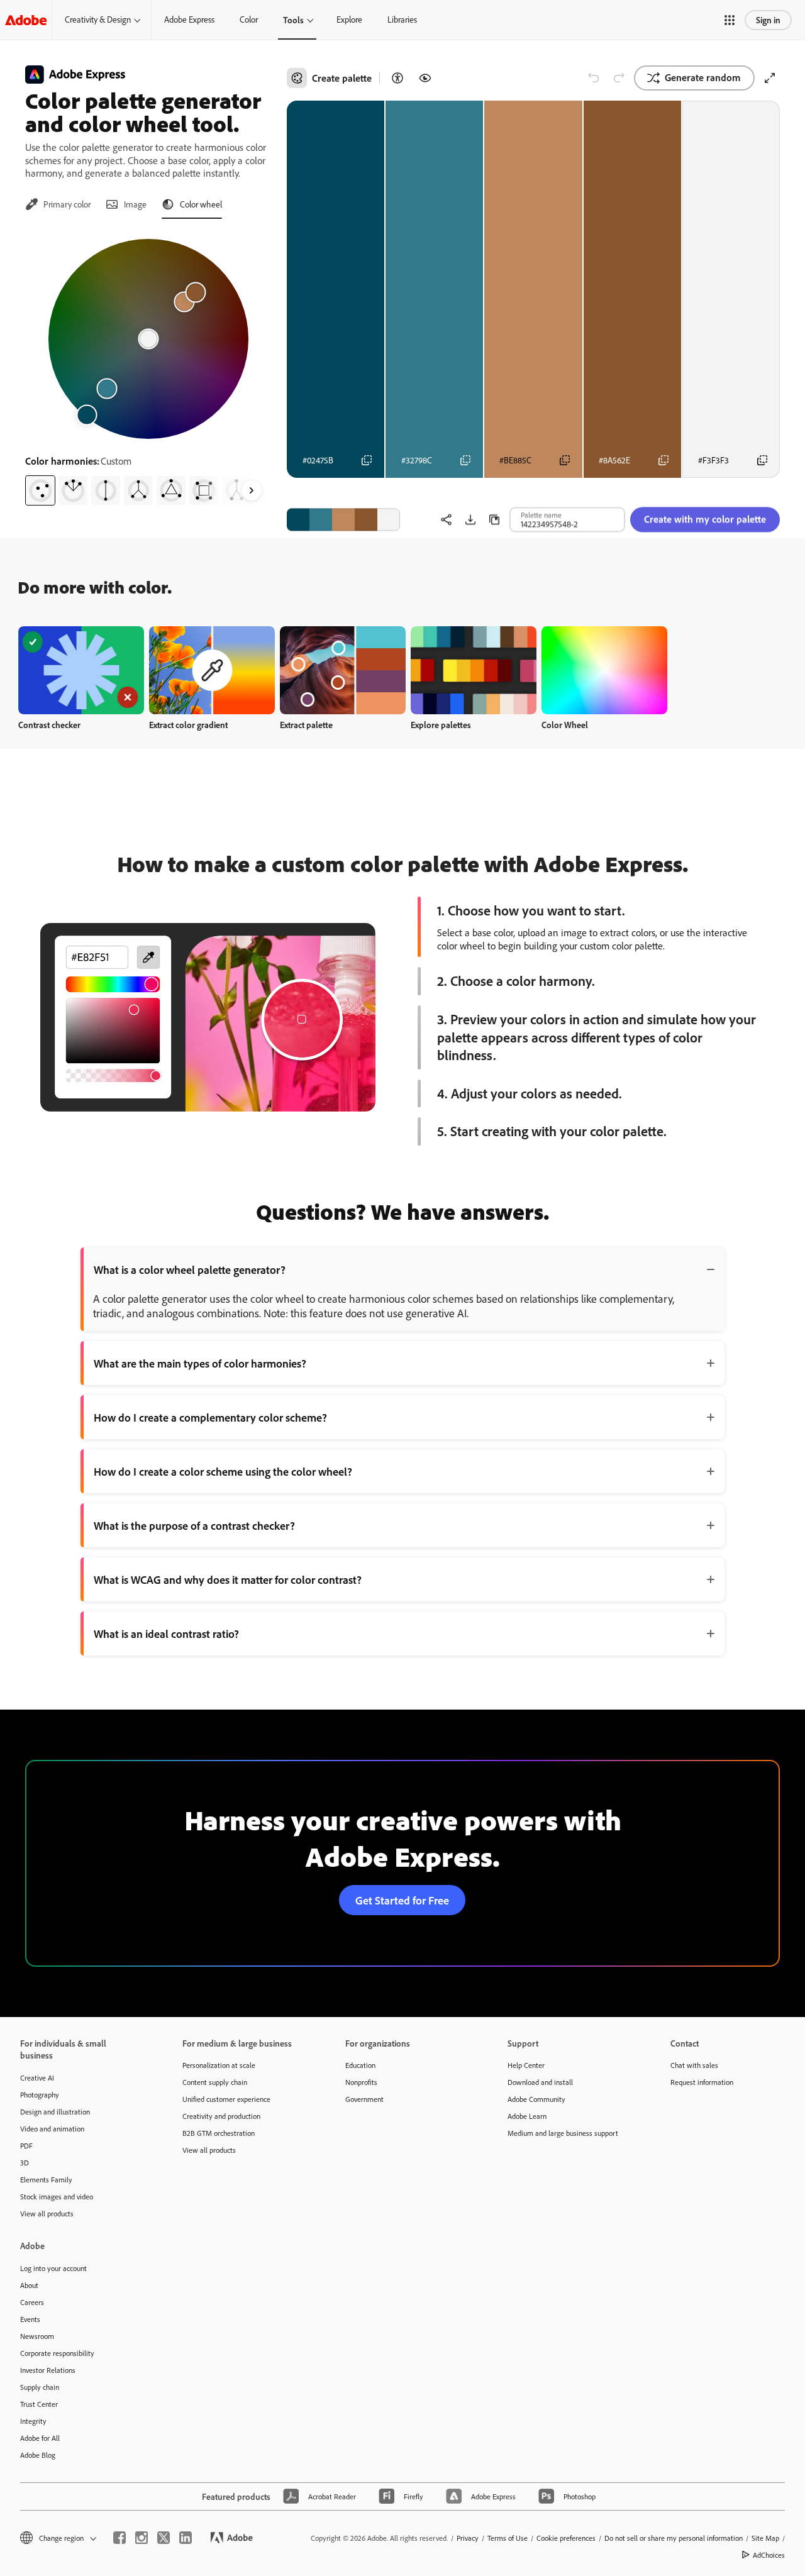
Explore (349, 19)
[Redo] (619, 78)
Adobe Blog (38, 2455)
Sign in (768, 20)
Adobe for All (40, 2438)
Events (30, 2319)
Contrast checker (49, 725)
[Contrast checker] (397, 78)
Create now (81, 670)
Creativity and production (221, 2116)
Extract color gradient (188, 725)
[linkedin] (186, 2538)
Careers (32, 2302)
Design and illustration (55, 2112)
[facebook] (119, 2538)
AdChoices (769, 2555)
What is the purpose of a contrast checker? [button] (194, 1525)
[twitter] (164, 2538)
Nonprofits (361, 2082)
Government (364, 2099)
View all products (47, 2214)
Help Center (526, 2065)
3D (25, 2163)
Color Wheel (565, 725)
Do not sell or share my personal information (674, 2538)
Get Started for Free (402, 1900)
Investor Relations (48, 2370)
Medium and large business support (563, 2133)
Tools (293, 20)
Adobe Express (189, 19)
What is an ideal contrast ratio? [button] (166, 1633)
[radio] (40, 490)
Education (360, 2065)
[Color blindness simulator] (425, 78)
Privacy (468, 2538)
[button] (730, 20)
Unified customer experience (226, 2099)
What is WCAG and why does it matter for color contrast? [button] (228, 1579)
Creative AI (37, 2078)
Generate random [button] (703, 77)
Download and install (540, 2082)
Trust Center (39, 2404)
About (29, 2285)
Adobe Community (536, 2099)
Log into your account (53, 2268)
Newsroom (37, 2336)
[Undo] (594, 78)
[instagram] (142, 2538)
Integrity (33, 2421)
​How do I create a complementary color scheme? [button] (210, 1417)
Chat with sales (694, 2065)
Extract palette (306, 725)
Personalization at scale (219, 2065)
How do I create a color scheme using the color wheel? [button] (223, 1471)
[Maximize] (770, 78)
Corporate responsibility (57, 2353)
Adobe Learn (527, 2116)
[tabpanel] (148, 367)
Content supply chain (215, 2082)
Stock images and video (57, 2197)
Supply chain (40, 2387)
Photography (40, 2095)
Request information (702, 2082)
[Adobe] (26, 20)
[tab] (58, 204)
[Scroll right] (252, 490)
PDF (26, 2146)
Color (249, 19)
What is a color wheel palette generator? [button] (190, 1269)
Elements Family (46, 2180)
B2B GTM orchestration (219, 2133)
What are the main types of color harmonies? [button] (200, 1363)
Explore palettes (441, 725)
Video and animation (52, 2129)
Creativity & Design (98, 19)
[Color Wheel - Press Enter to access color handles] (148, 339)
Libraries (402, 19)
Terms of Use (508, 2538)
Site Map (765, 2538)
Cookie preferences (566, 2538)
